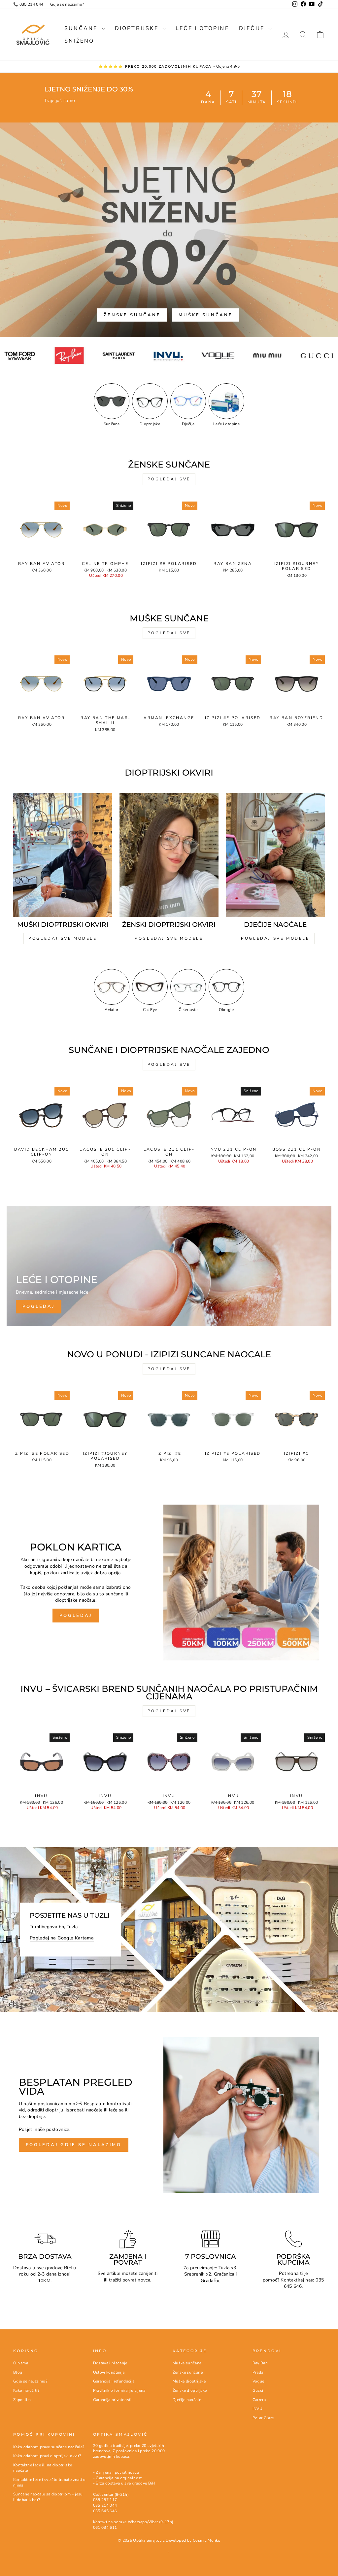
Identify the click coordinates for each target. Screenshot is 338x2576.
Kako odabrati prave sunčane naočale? (49, 2447)
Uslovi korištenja (109, 2372)
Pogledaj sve (169, 479)
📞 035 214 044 (28, 4)
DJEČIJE (253, 28)
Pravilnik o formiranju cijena (119, 2390)
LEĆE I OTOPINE (202, 28)
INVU (257, 2409)
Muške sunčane (206, 315)
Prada (258, 2372)
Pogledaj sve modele (63, 938)
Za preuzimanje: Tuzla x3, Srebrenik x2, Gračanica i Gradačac (210, 2274)
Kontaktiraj (292, 2280)
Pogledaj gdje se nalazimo (74, 2145)
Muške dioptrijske (189, 2381)
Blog (18, 2372)
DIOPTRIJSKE (138, 28)
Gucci (258, 2390)
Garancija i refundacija (114, 2381)
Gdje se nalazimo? (67, 4)
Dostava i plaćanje (110, 2363)
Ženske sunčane (132, 315)
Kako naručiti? (26, 2390)
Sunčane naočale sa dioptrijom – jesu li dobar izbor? (48, 2497)
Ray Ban (260, 2363)
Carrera (259, 2400)
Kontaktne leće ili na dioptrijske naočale (43, 2468)
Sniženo (79, 41)
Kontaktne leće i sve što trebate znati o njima (49, 2482)
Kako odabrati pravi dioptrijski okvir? (47, 2456)
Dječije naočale (187, 2400)
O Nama (21, 2363)
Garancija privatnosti (112, 2400)
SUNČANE (82, 28)
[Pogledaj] (169, 1266)
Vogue (258, 2381)
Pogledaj (76, 1616)
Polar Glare (263, 2418)
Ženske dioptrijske (190, 2390)
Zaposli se (23, 2400)
